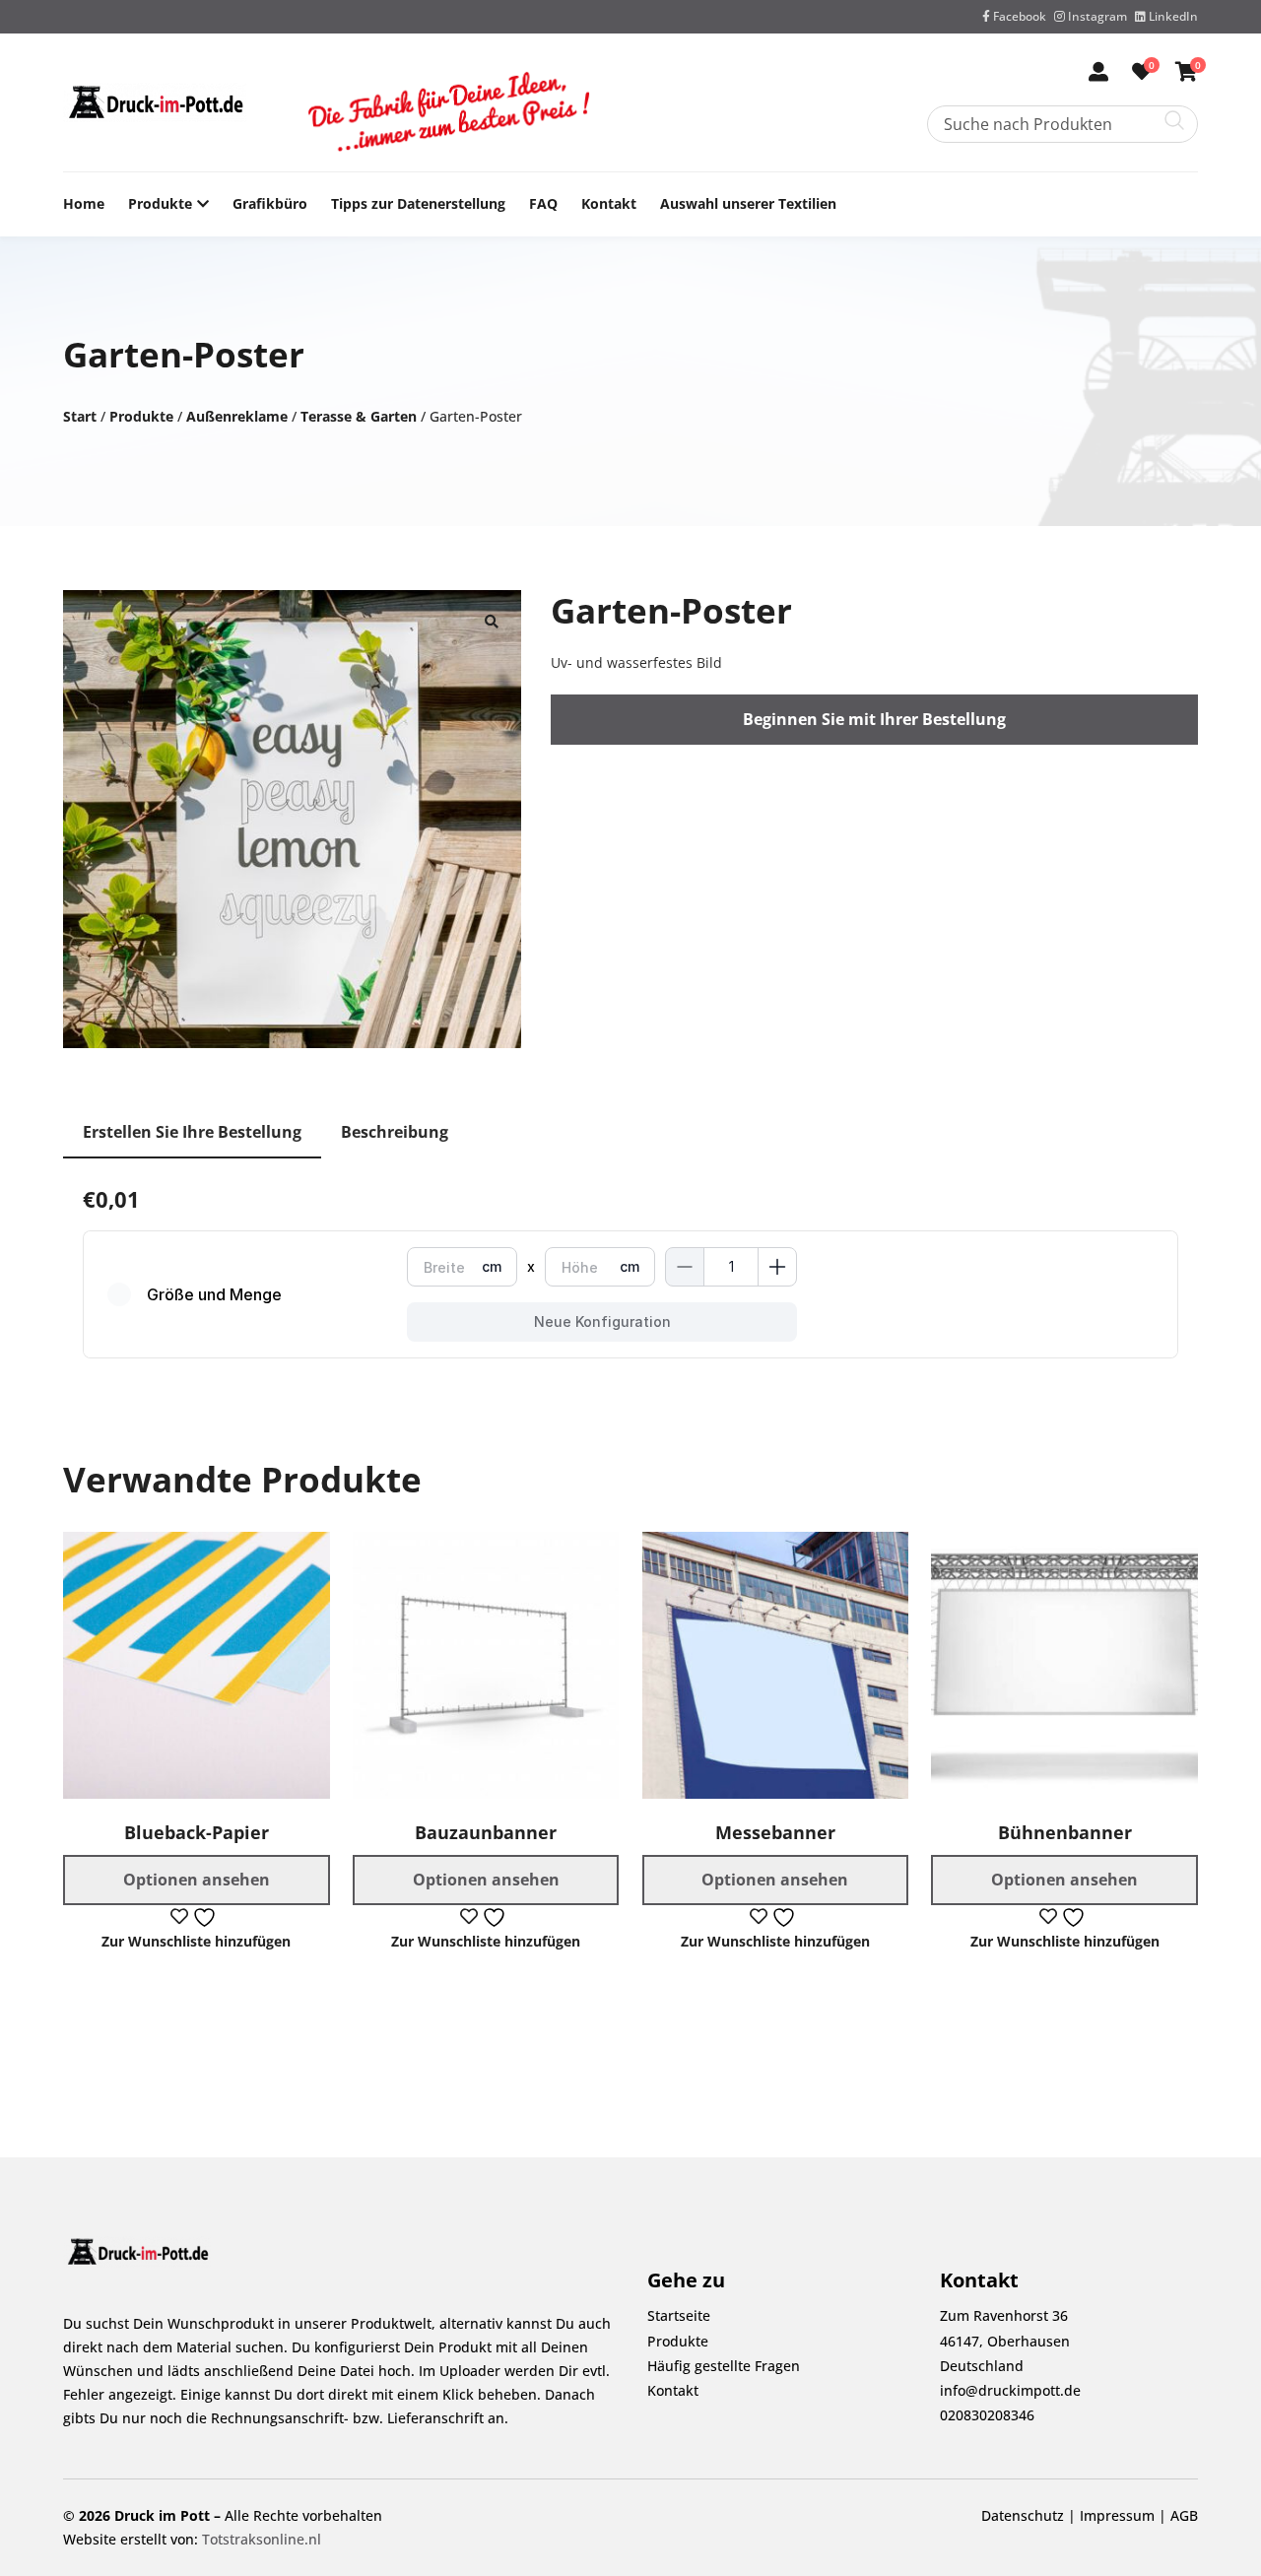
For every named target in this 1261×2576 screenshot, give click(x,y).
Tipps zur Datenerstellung (418, 203)
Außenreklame (237, 416)
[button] (492, 620)
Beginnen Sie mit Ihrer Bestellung (874, 719)
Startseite (679, 2315)
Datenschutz (1023, 2515)
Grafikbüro (270, 203)
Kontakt (609, 203)
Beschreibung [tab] (395, 1132)
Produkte (160, 203)
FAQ (543, 203)
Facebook (1018, 16)
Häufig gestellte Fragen (724, 2366)
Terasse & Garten (359, 416)
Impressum (1117, 2515)
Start (80, 416)
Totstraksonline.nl (262, 2539)
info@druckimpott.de (1010, 2390)
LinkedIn (1172, 16)
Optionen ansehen (197, 1880)
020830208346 (987, 2415)
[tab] (192, 1133)
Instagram (1096, 16)
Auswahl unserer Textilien (748, 203)
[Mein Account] (1098, 73)
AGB (1184, 2515)
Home (84, 203)
